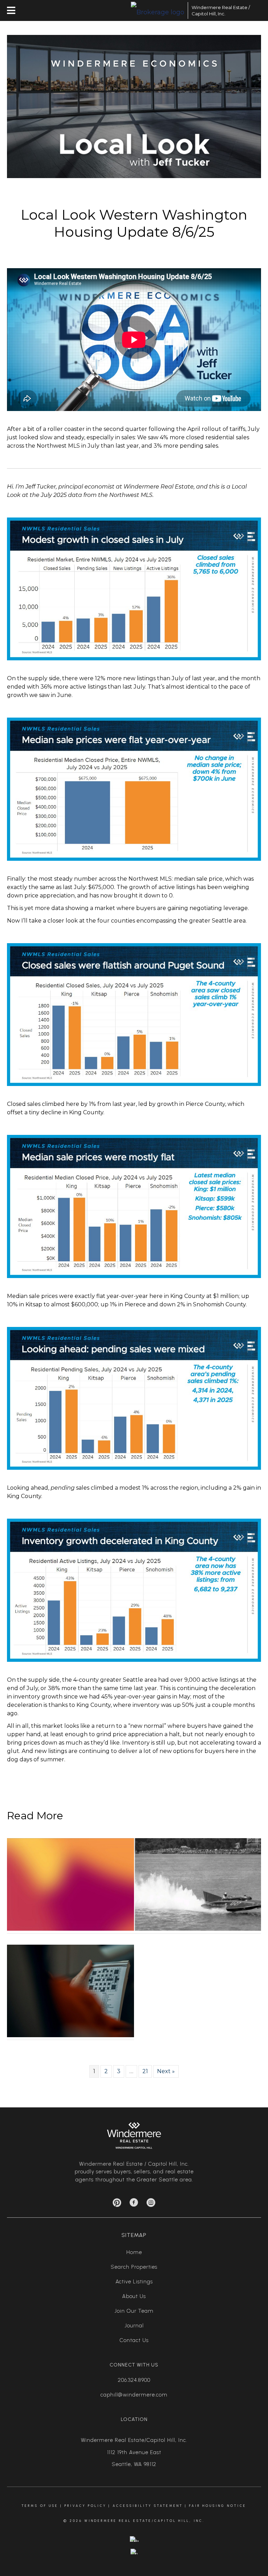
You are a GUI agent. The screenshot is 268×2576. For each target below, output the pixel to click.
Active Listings (134, 2282)
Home (134, 2252)
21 (145, 2071)
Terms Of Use (40, 2506)
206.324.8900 (134, 2380)
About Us (134, 2296)
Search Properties (134, 2267)
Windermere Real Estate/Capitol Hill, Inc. (134, 2440)
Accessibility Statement (148, 2506)
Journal (134, 2326)
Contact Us (134, 2340)
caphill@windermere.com (134, 2395)
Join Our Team (134, 2311)
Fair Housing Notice (218, 2506)
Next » (166, 2071)
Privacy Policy (85, 2506)
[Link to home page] (158, 10)
